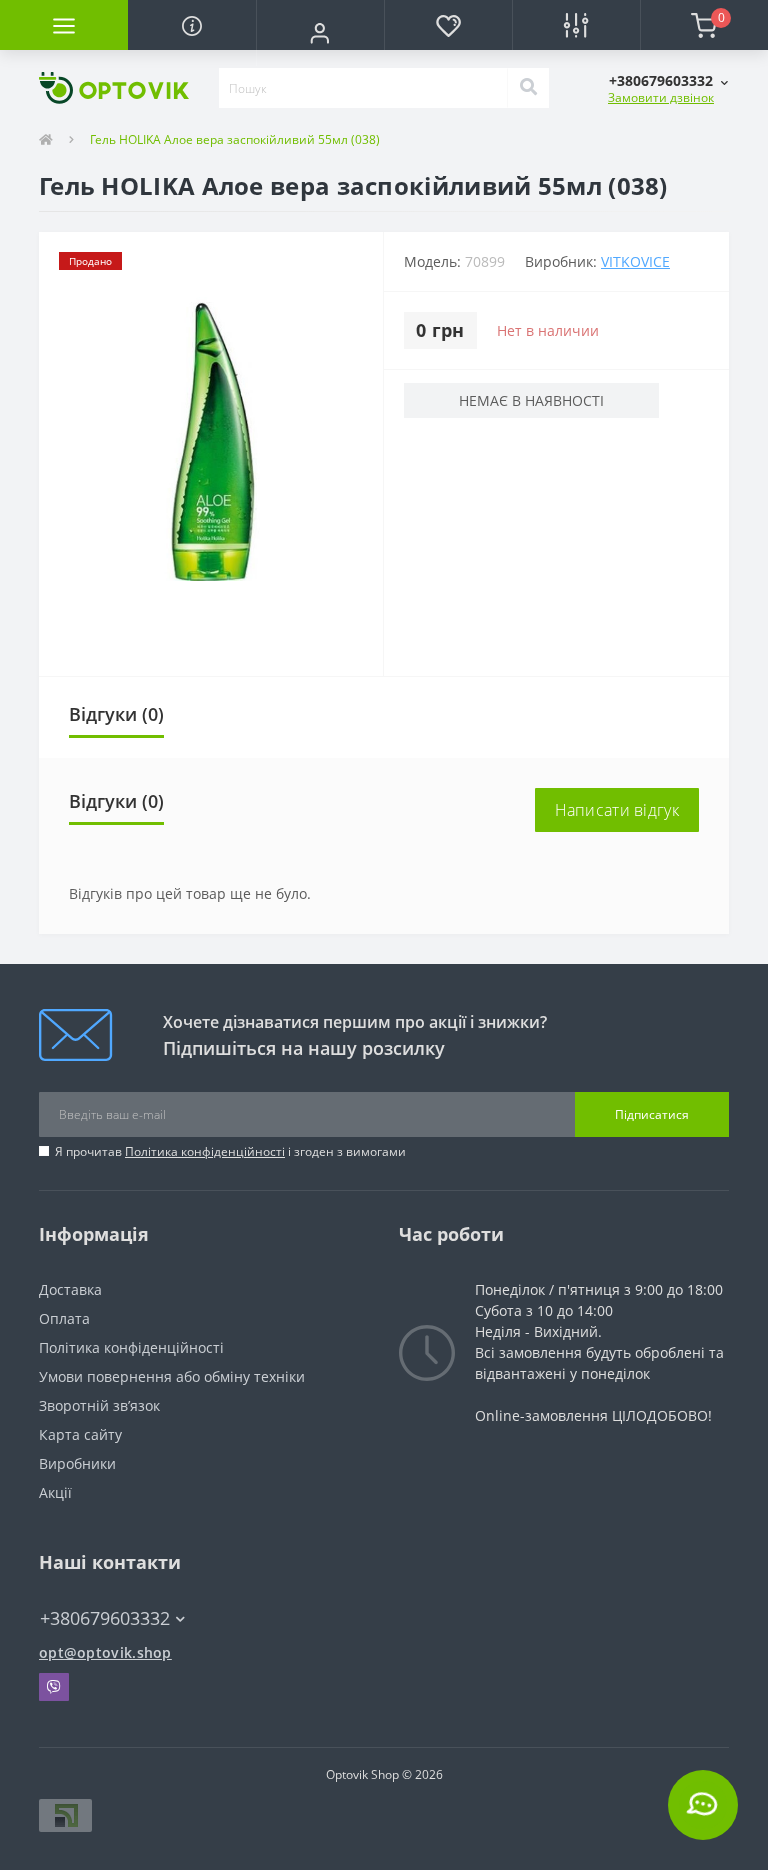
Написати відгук (617, 810)
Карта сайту (80, 1434)
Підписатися (652, 1114)
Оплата (64, 1318)
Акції (55, 1492)
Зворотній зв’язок (99, 1405)
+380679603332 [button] (105, 1618)
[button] (320, 33)
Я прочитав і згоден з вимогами (230, 1151)
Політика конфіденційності (205, 1151)
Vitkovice (635, 261)
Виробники (77, 1463)
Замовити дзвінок (661, 97)
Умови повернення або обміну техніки (172, 1376)
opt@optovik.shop (105, 1652)
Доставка (70, 1289)
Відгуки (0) (116, 714)
